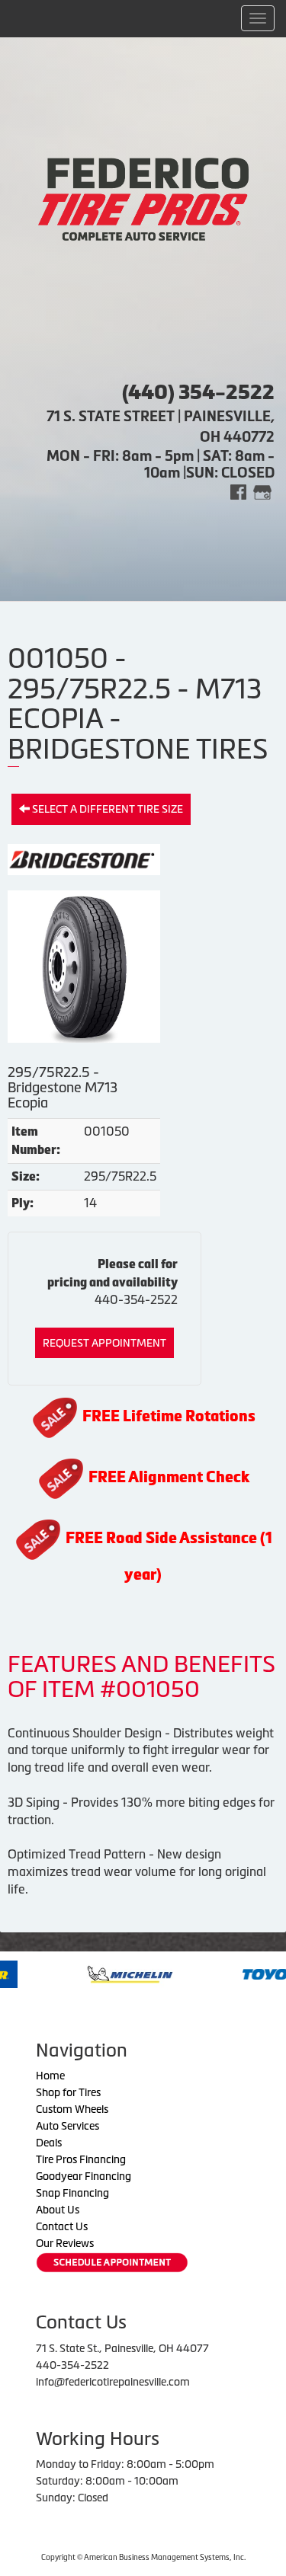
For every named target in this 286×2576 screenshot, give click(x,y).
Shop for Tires (68, 2092)
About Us (58, 2210)
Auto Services (67, 2126)
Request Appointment (104, 1343)
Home (50, 2076)
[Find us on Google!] (262, 491)
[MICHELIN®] (84, 1973)
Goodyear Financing (84, 2176)
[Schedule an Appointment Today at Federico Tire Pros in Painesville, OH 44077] (112, 2263)
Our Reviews (65, 2243)
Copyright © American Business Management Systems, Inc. (143, 2557)
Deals (49, 2143)
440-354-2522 (136, 1299)
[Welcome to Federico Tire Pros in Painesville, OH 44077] (143, 198)
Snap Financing (72, 2193)
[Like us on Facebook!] (238, 491)
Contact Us (62, 2226)
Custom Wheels (72, 2109)
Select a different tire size (106, 809)
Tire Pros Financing (81, 2159)
